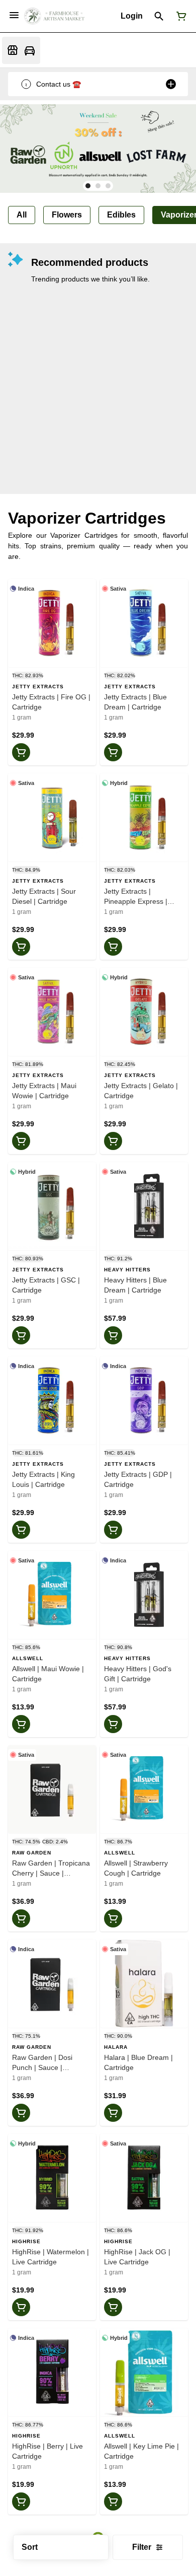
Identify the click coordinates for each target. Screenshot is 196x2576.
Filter (142, 2547)
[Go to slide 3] (108, 186)
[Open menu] (14, 15)
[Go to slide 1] (88, 186)
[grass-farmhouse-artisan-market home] (54, 16)
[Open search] (159, 16)
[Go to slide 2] (98, 186)
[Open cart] (179, 16)
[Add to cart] (21, 752)
